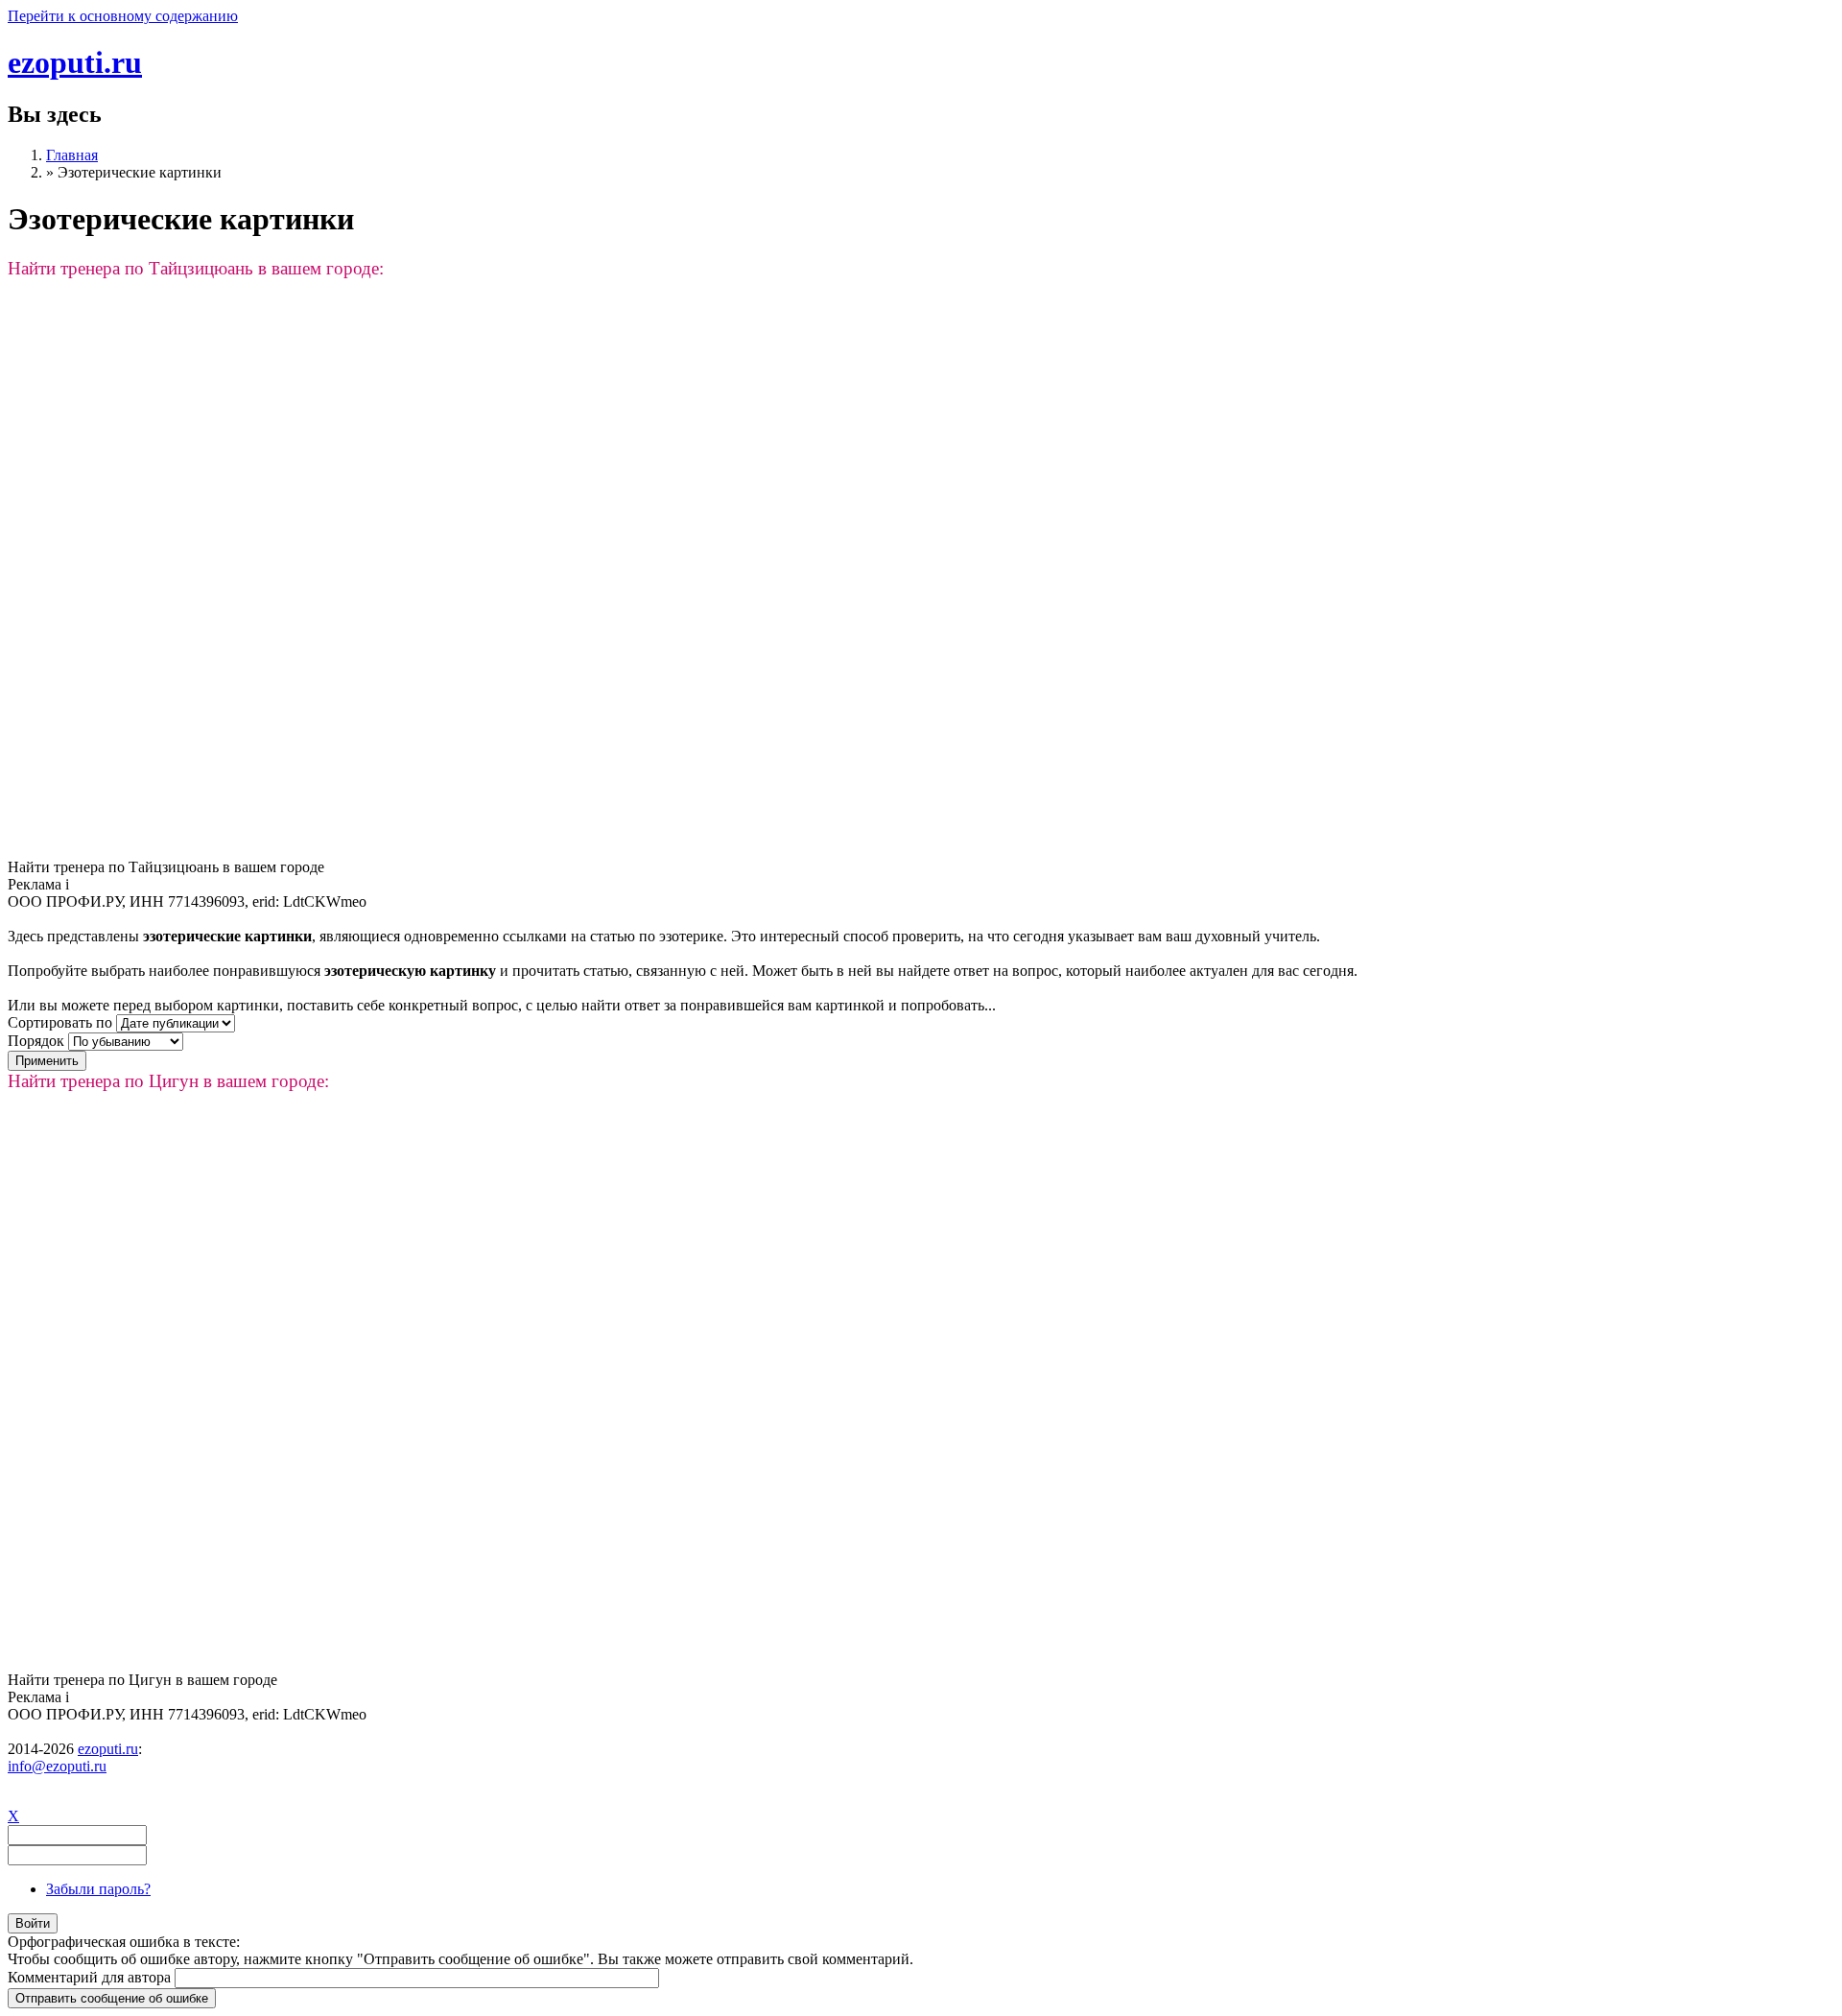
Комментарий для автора (91, 1977)
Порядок (38, 1041)
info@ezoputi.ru (57, 1766)
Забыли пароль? (98, 1889)
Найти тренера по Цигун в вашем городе (142, 1680)
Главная (72, 155)
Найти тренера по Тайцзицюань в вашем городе (166, 867)
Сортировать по (62, 1022)
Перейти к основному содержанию (123, 16)
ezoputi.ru (75, 62)
